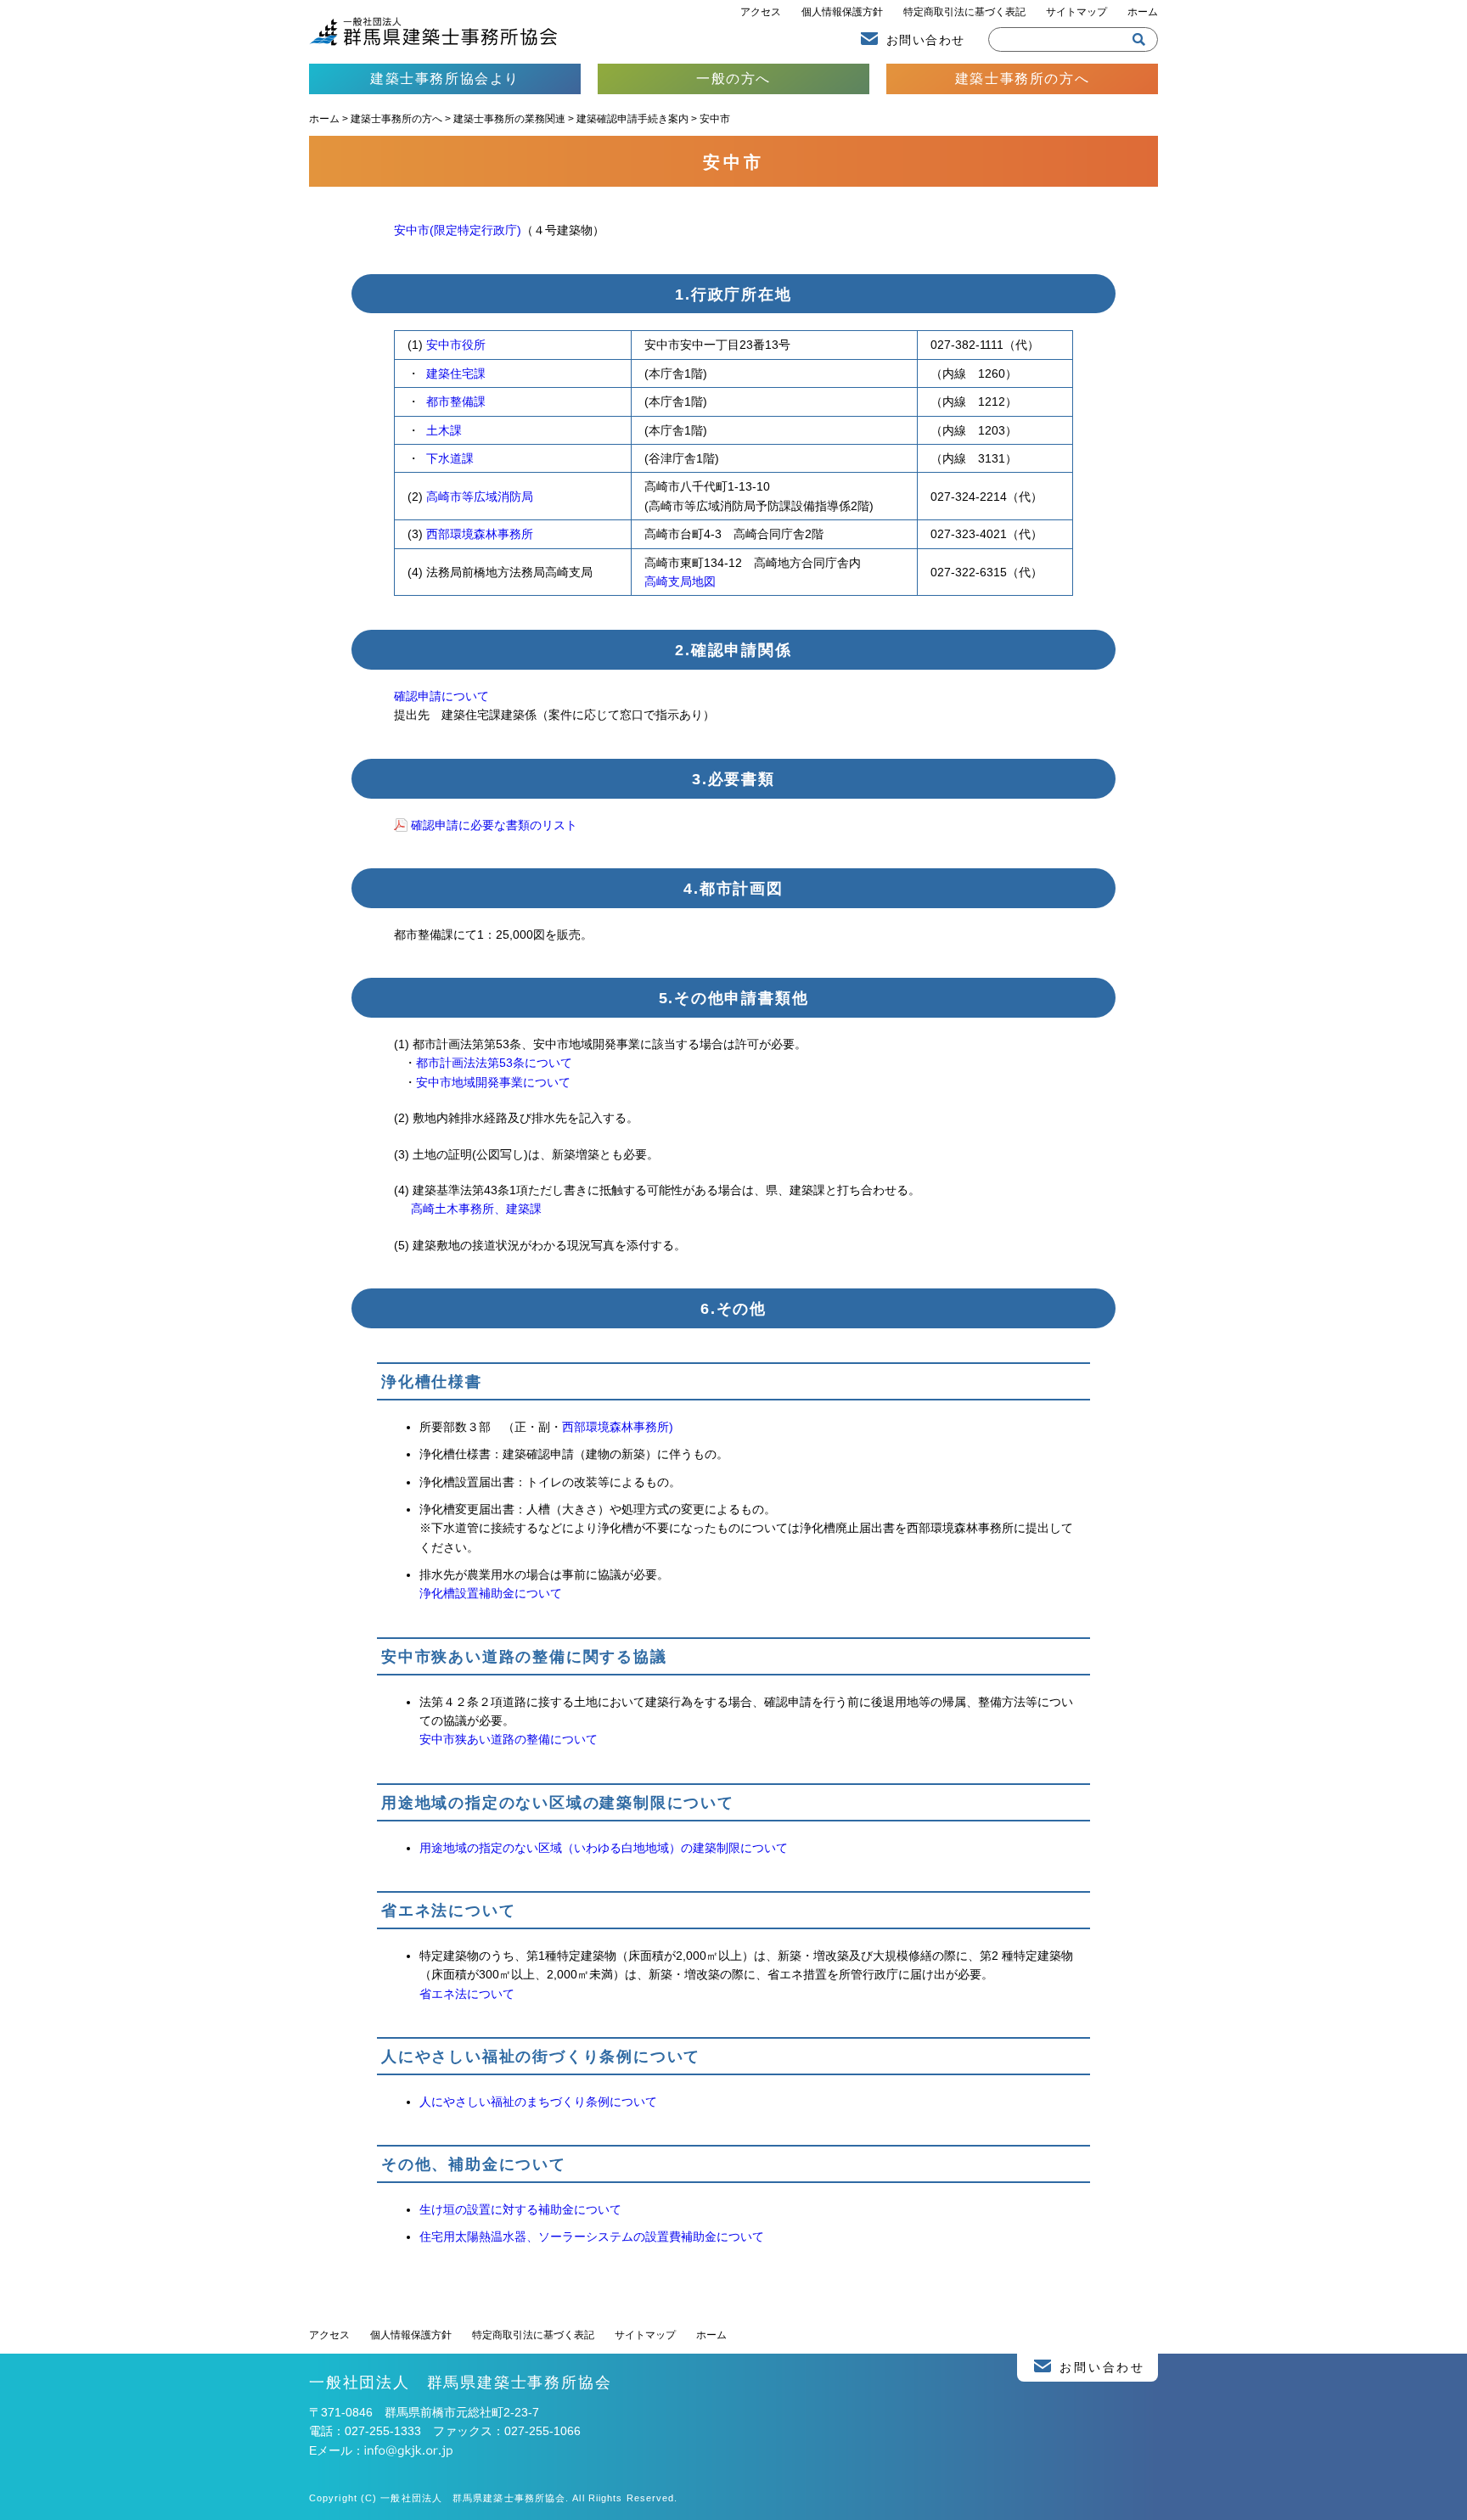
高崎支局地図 (680, 581)
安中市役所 (456, 345)
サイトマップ (1076, 12)
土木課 (444, 430)
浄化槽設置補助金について (491, 1593)
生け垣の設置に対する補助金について (520, 2209)
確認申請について (441, 696)
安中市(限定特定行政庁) (458, 230)
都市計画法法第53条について (494, 1063)
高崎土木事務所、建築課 (476, 1209)
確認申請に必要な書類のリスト (494, 825)
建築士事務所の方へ (1022, 79)
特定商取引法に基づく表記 (964, 12)
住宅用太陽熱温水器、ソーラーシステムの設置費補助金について (592, 2237)
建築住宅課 (456, 373)
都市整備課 (456, 401)
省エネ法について (467, 1994)
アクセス (761, 12)
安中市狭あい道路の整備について (509, 1739)
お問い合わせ (925, 40)
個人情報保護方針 (842, 12)
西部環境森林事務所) (618, 1427)
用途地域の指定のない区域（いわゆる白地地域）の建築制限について (604, 1848)
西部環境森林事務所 (480, 534)
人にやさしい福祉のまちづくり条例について (538, 2102)
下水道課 (450, 458)
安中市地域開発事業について (493, 1082)
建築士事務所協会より (445, 79)
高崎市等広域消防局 (480, 497)
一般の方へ (733, 79)
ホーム (1143, 12)
